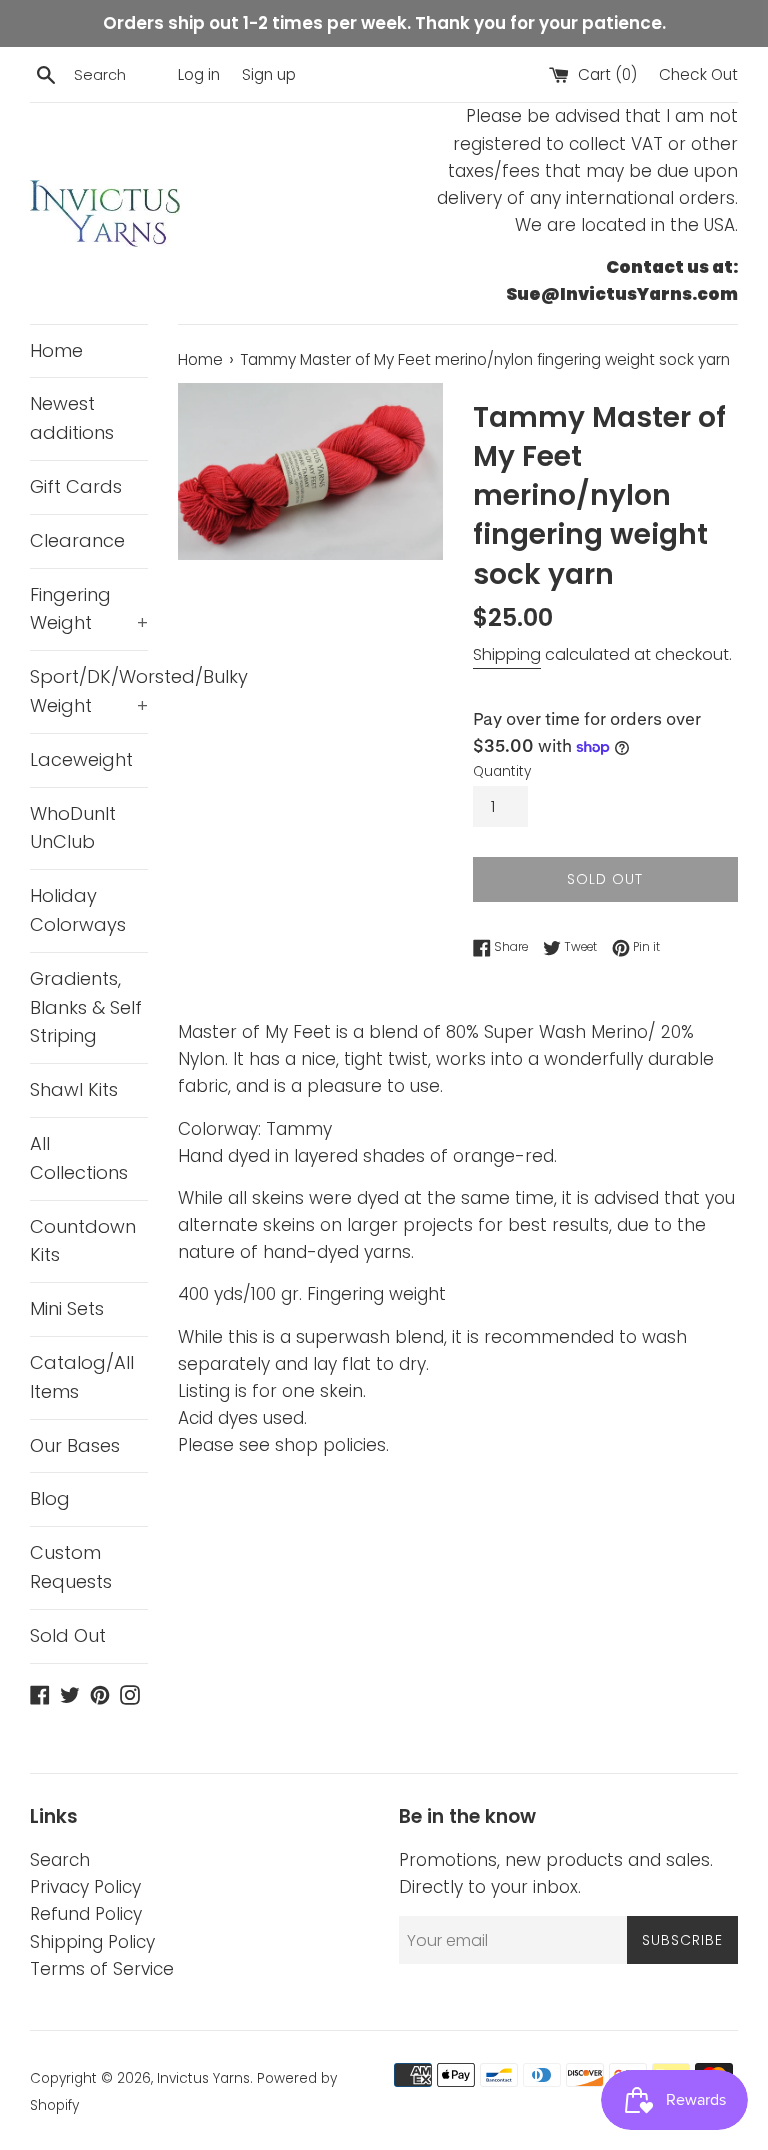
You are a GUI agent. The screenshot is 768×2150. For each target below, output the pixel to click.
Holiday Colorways (78, 910)
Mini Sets (67, 1308)
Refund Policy (86, 1914)
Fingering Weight (89, 609)
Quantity (502, 771)
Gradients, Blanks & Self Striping (86, 1007)
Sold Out (68, 1635)
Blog (50, 1498)
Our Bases (75, 1445)
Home (56, 350)
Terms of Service (102, 1969)
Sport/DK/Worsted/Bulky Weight (89, 691)
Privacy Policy (85, 1887)
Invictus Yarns (203, 2078)
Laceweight (81, 759)
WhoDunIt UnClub (73, 828)
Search (60, 1860)
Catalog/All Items (82, 1377)
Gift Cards (76, 486)
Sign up (269, 74)
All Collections (79, 1158)
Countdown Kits (83, 1241)
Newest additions (72, 418)
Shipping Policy (92, 1942)
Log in (199, 74)
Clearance (77, 540)
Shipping (507, 654)
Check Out (698, 74)
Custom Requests (71, 1567)
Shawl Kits (74, 1089)
